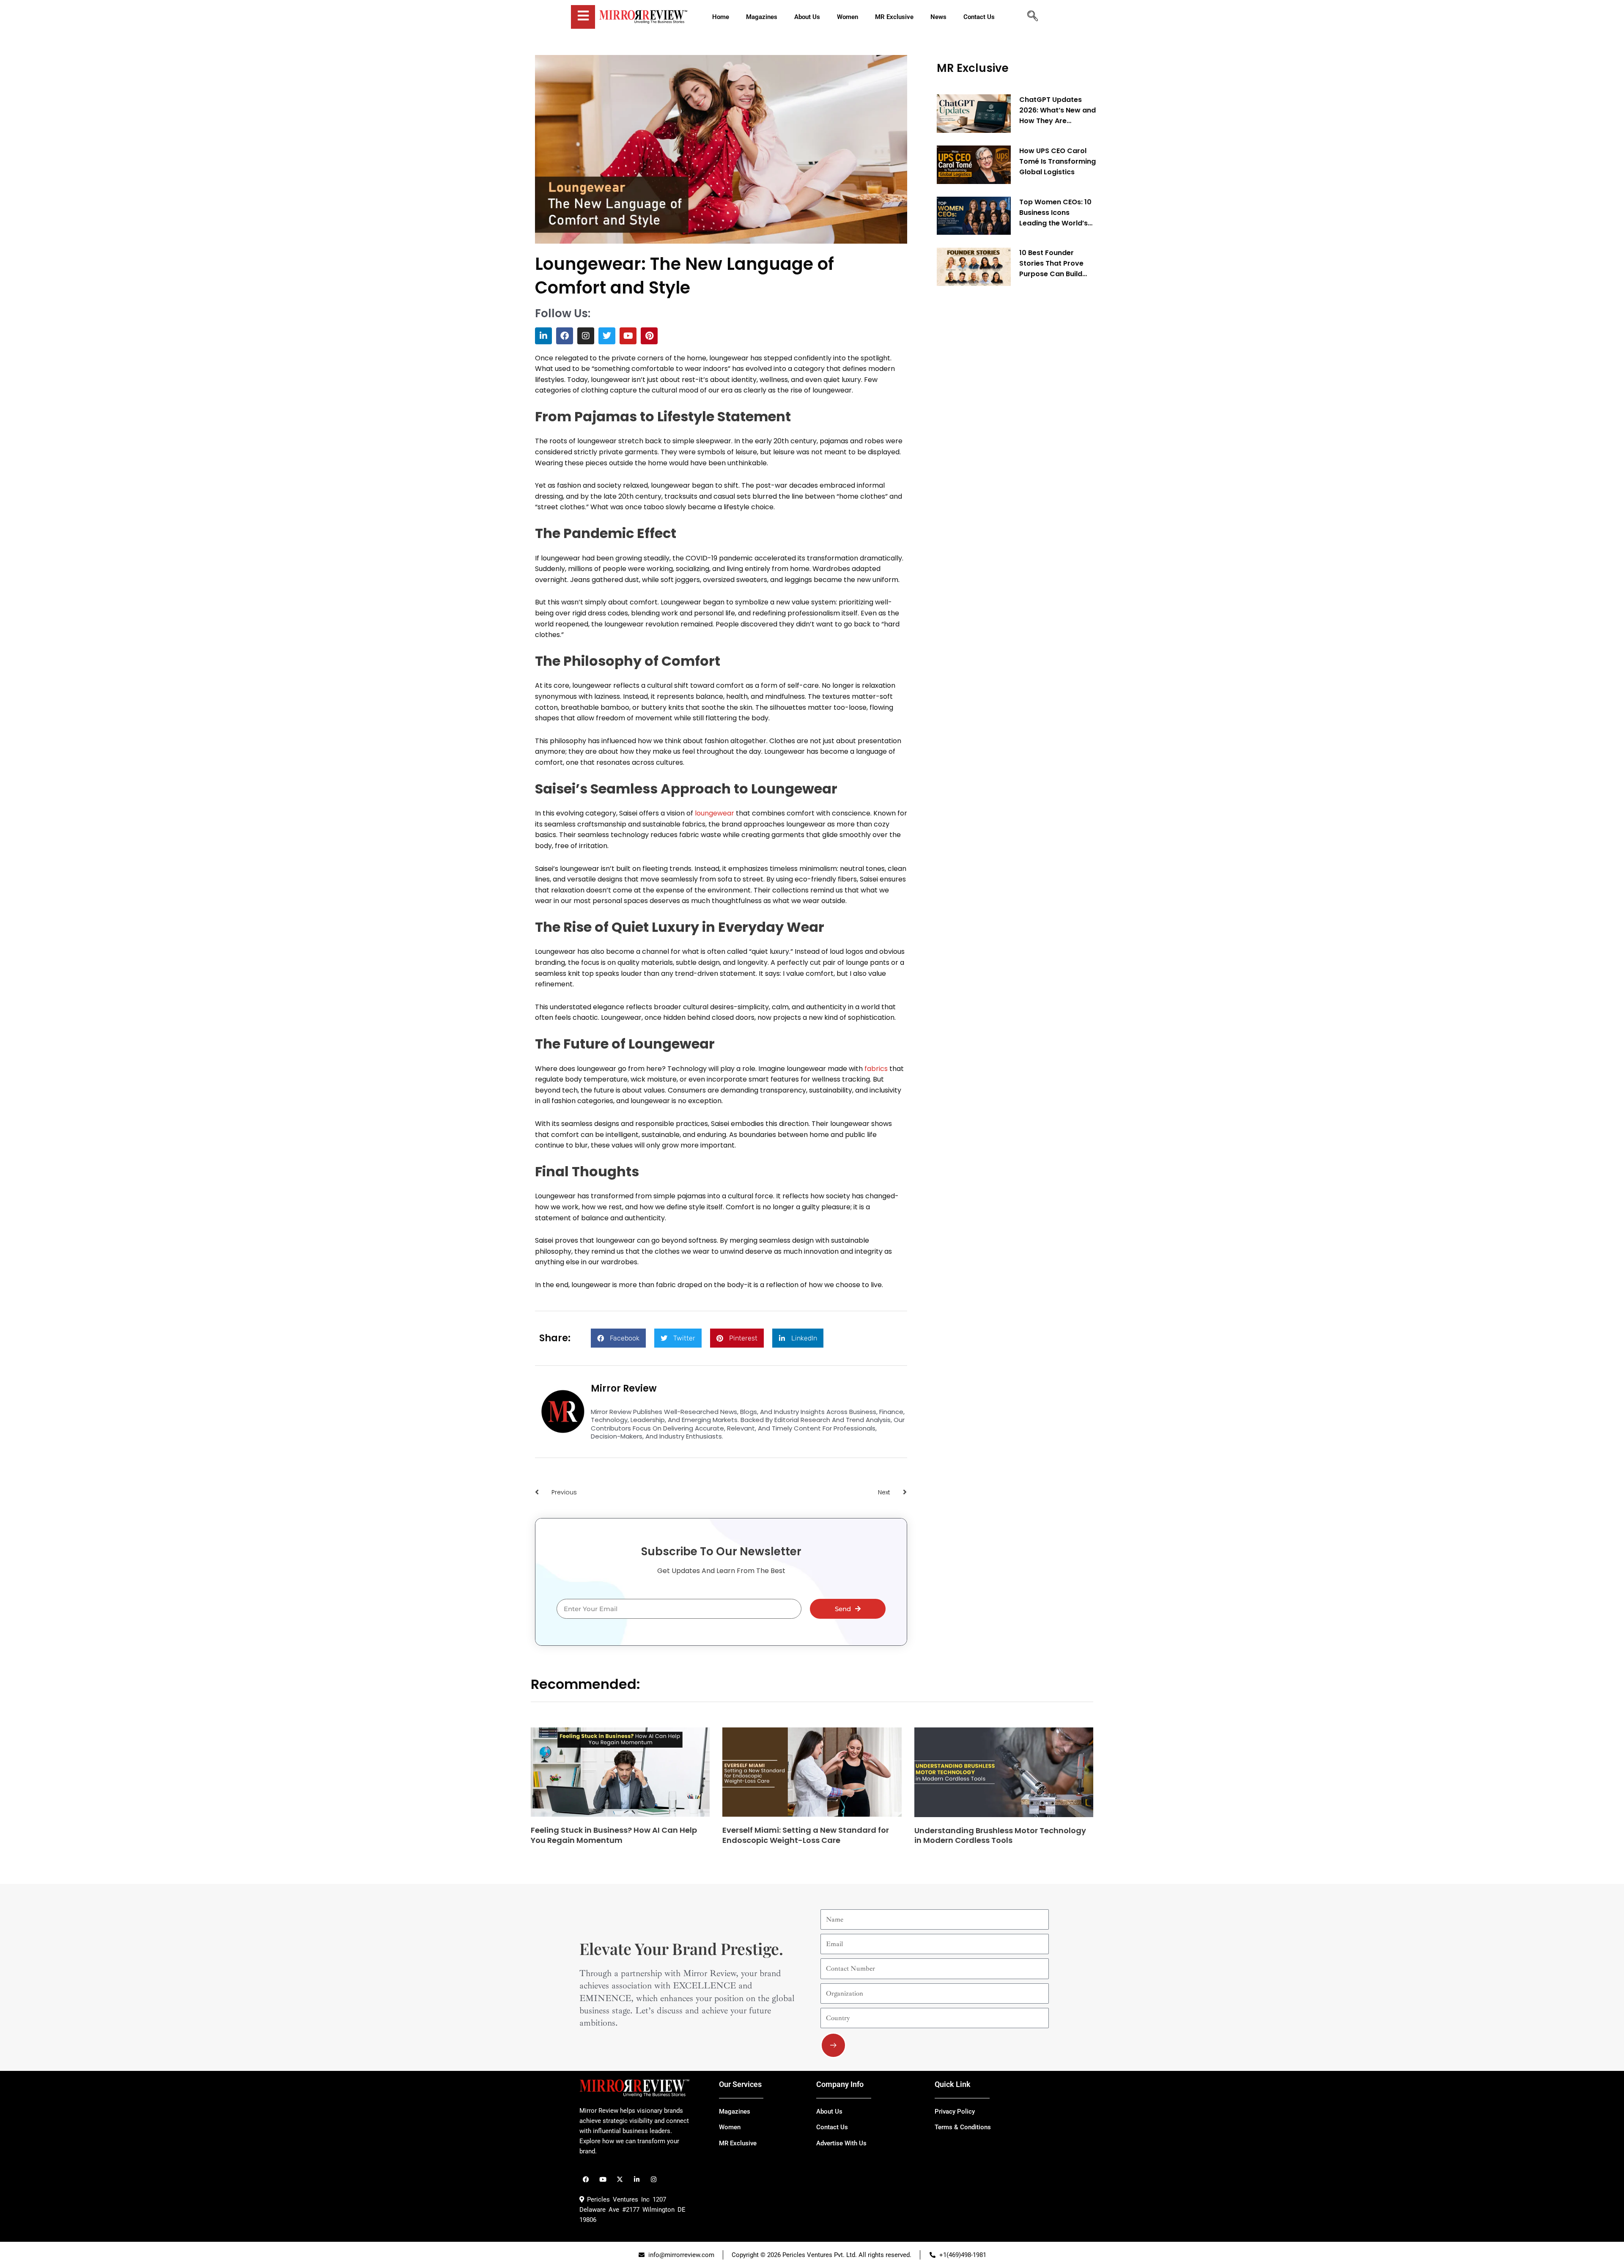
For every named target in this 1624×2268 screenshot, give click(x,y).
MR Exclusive (973, 68)
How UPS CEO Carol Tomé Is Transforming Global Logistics (1058, 161)
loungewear (714, 813)
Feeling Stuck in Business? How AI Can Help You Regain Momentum (614, 1835)
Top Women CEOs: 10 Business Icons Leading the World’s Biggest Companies (1055, 213)
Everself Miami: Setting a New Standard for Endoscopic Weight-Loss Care (806, 1835)
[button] (618, 1338)
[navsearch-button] (1032, 17)
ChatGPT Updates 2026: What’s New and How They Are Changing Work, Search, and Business (1058, 110)
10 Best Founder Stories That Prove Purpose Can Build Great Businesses (1051, 264)
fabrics (876, 1069)
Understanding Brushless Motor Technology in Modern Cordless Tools (1000, 1835)
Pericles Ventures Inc (617, 2199)
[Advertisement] (1000, 421)
